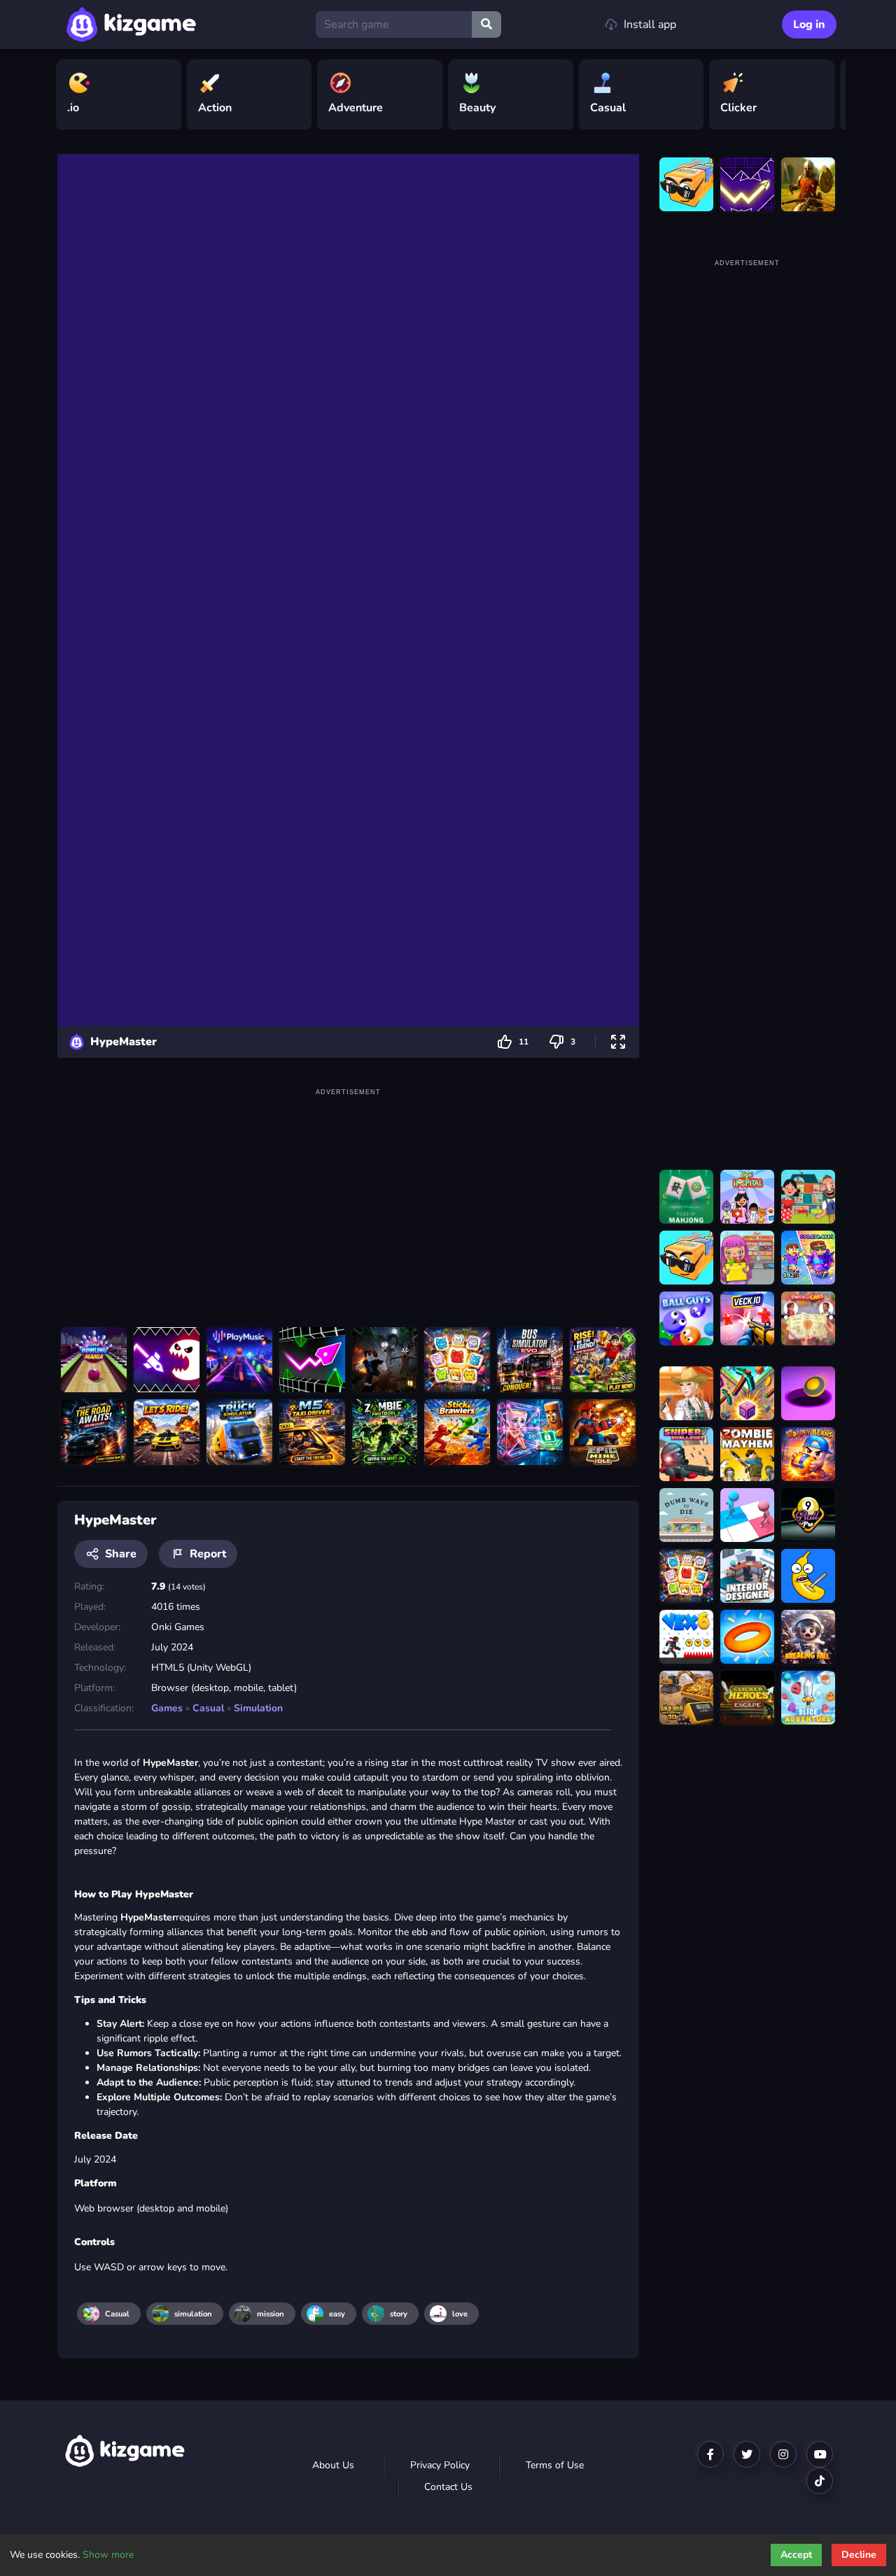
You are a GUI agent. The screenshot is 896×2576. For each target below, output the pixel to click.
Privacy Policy (440, 2465)
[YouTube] (820, 2454)
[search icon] (486, 24)
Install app (650, 24)
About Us (333, 2465)
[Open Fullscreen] (618, 1042)
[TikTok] (820, 2481)
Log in (809, 24)
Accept (796, 2555)
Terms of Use (555, 2465)
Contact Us (448, 2487)
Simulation (258, 1708)
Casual (208, 1708)
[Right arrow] (828, 95)
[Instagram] (783, 2454)
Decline (859, 2555)
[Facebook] (710, 2454)
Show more (108, 2555)
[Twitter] (747, 2454)
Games (167, 1708)
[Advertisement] (348, 1198)
